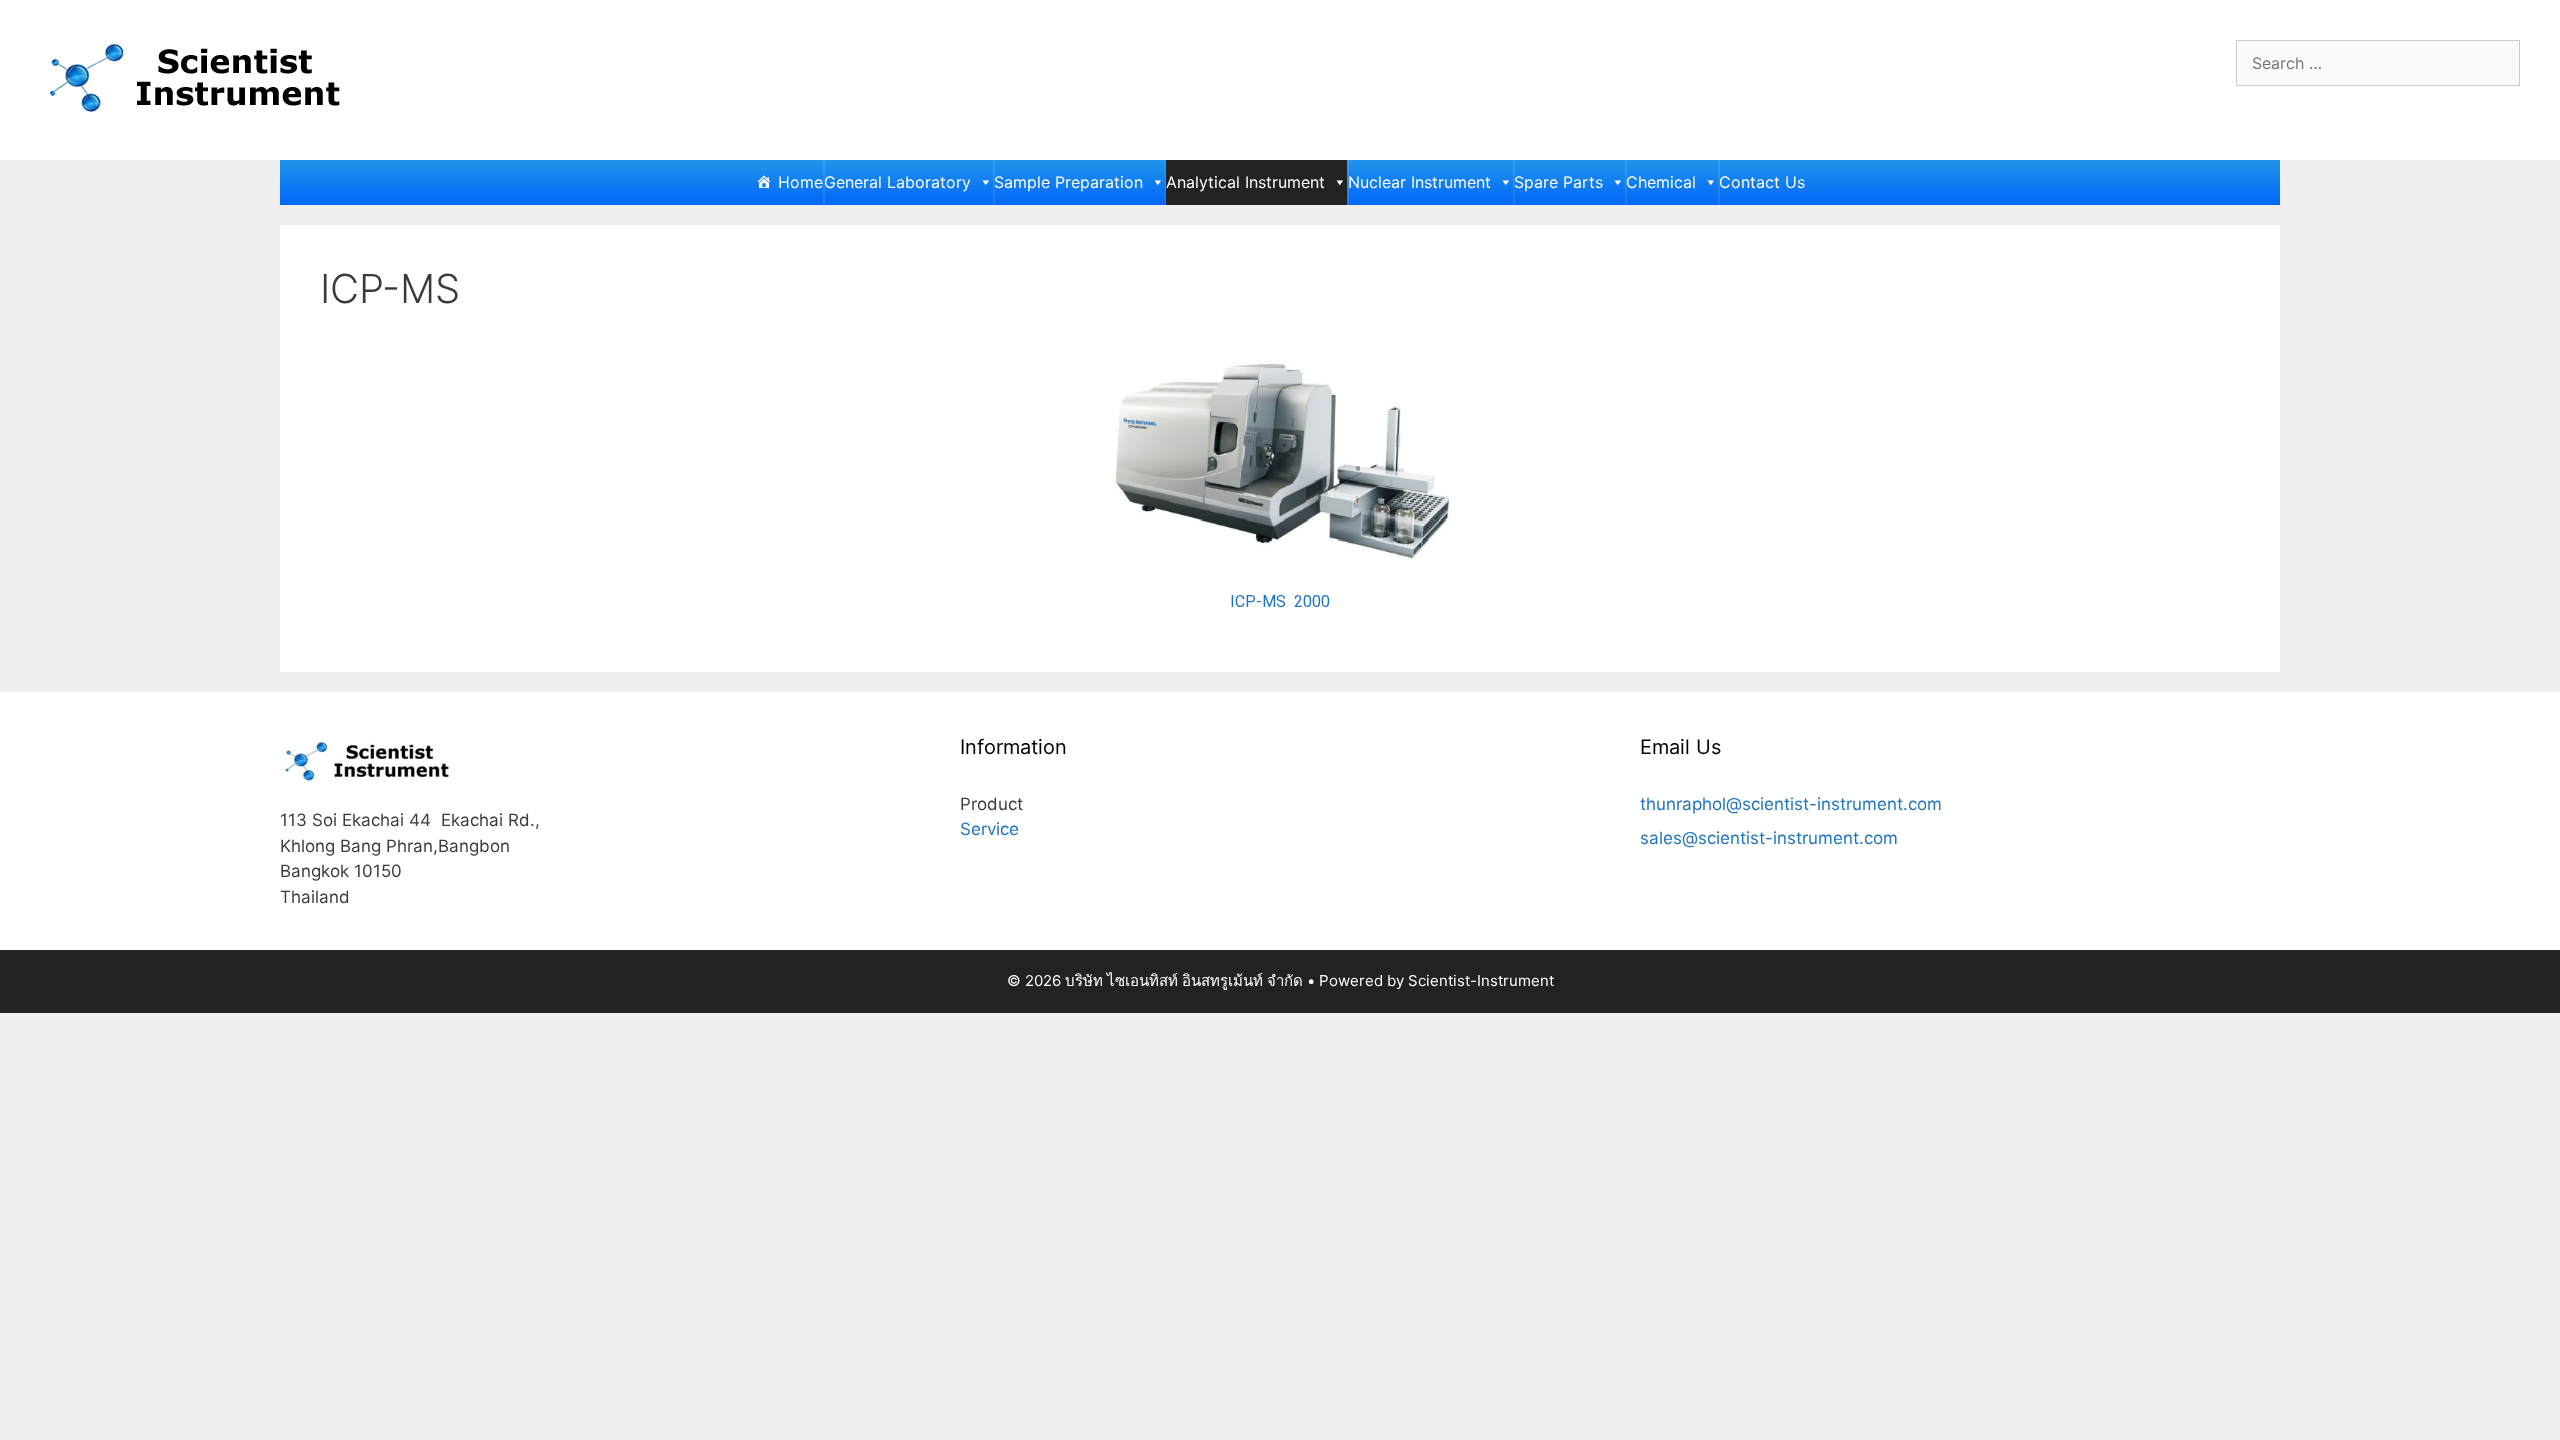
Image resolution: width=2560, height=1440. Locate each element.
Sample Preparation (1068, 182)
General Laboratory (897, 182)
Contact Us (1762, 182)
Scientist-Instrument (1481, 980)
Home (800, 182)
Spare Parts (1558, 182)
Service (989, 829)
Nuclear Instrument (1419, 182)
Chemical (1661, 182)
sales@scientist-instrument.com (1769, 838)
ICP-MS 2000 (1280, 601)
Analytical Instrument (1245, 182)
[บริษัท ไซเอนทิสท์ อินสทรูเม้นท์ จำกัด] (200, 78)
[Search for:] (2378, 63)
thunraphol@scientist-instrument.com (1791, 804)
